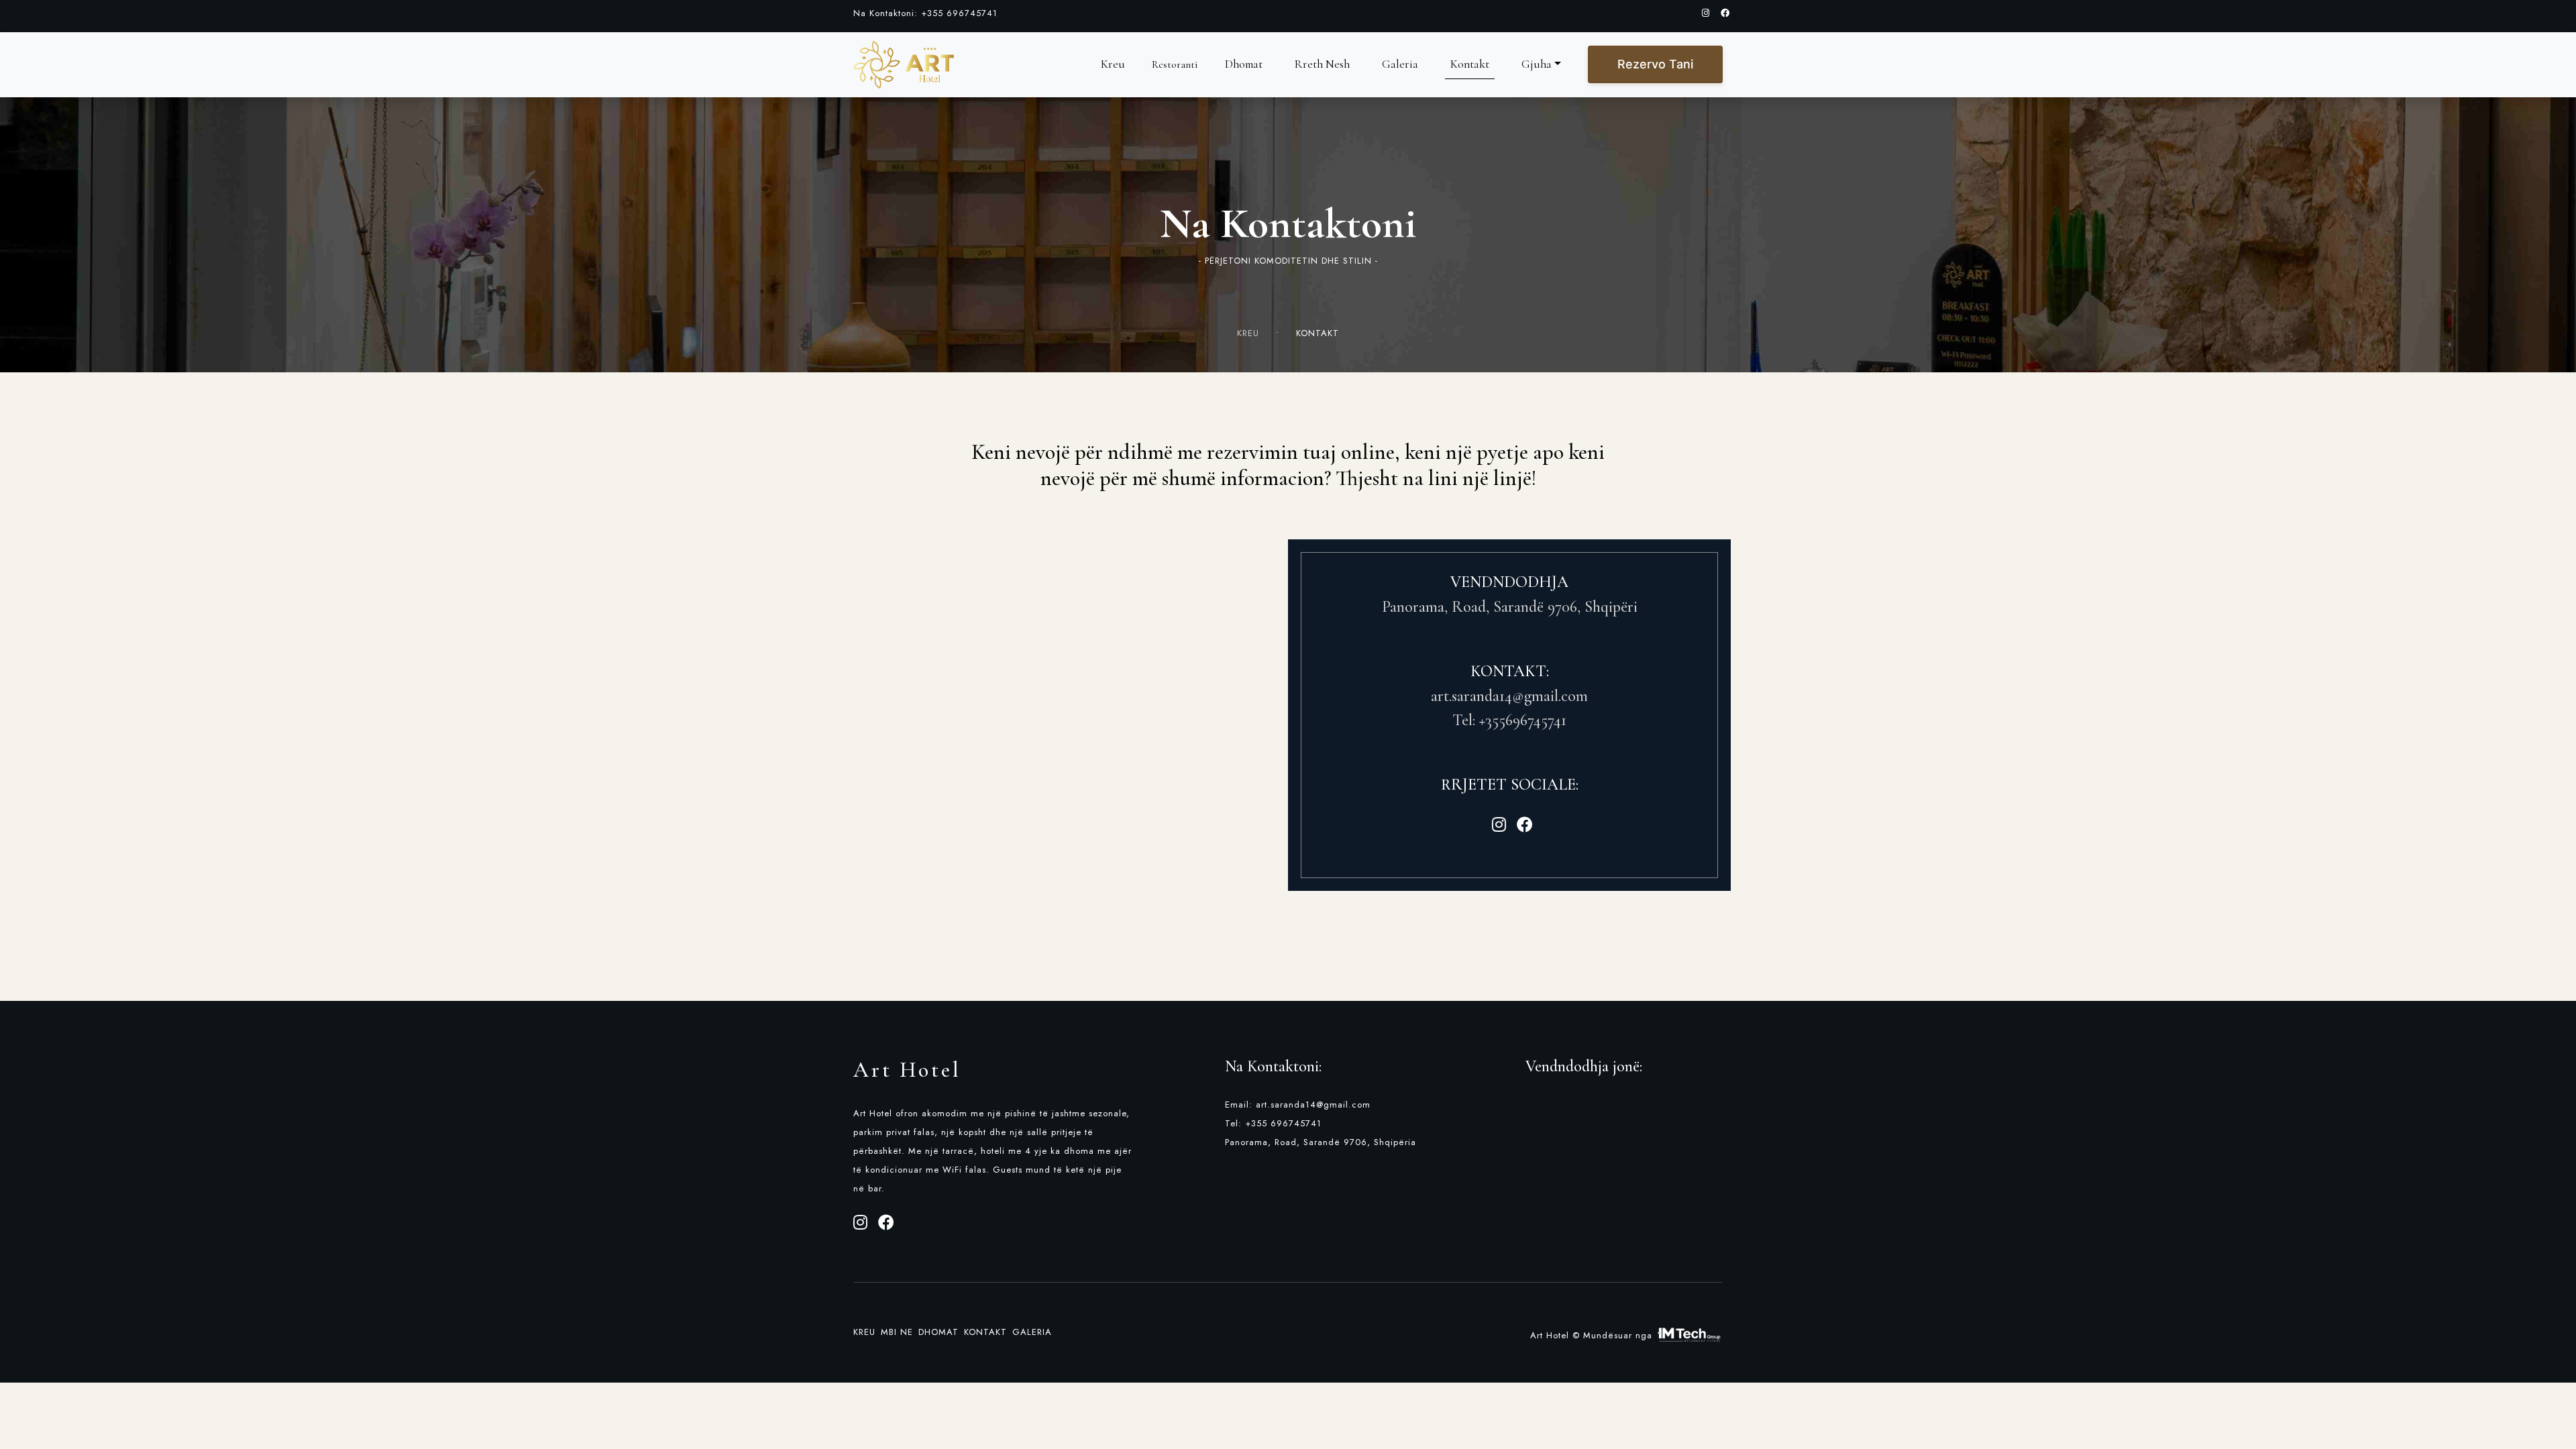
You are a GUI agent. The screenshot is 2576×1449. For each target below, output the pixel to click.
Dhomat (1244, 64)
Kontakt (1470, 64)
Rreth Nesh (1322, 64)
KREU (1255, 333)
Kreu (1113, 64)
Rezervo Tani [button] (1655, 64)
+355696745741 (1523, 720)
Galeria (1400, 64)
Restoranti (1175, 64)
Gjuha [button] (1537, 64)
